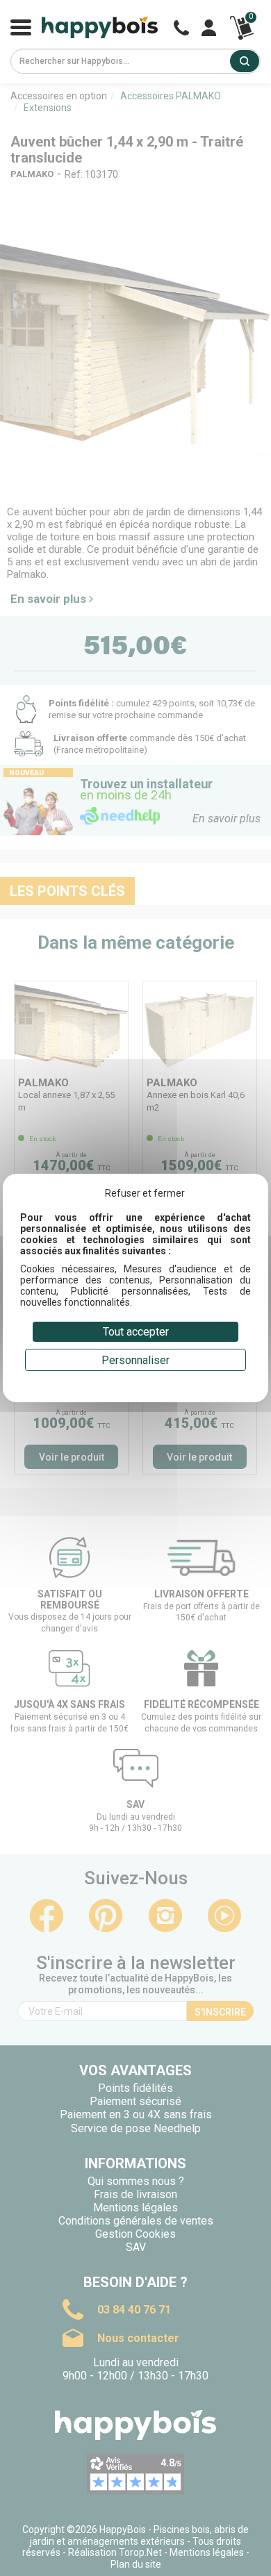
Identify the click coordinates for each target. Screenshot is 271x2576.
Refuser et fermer (145, 1193)
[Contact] (181, 28)
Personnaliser (135, 1360)
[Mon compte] (209, 28)
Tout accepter (136, 1332)
